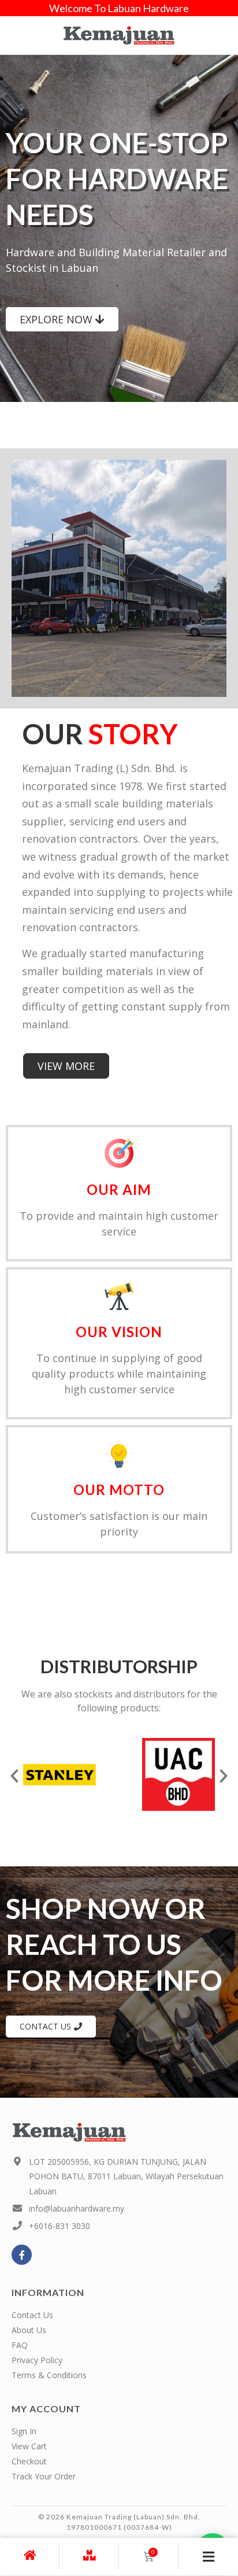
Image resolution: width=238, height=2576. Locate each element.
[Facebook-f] (22, 2255)
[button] (14, 1776)
